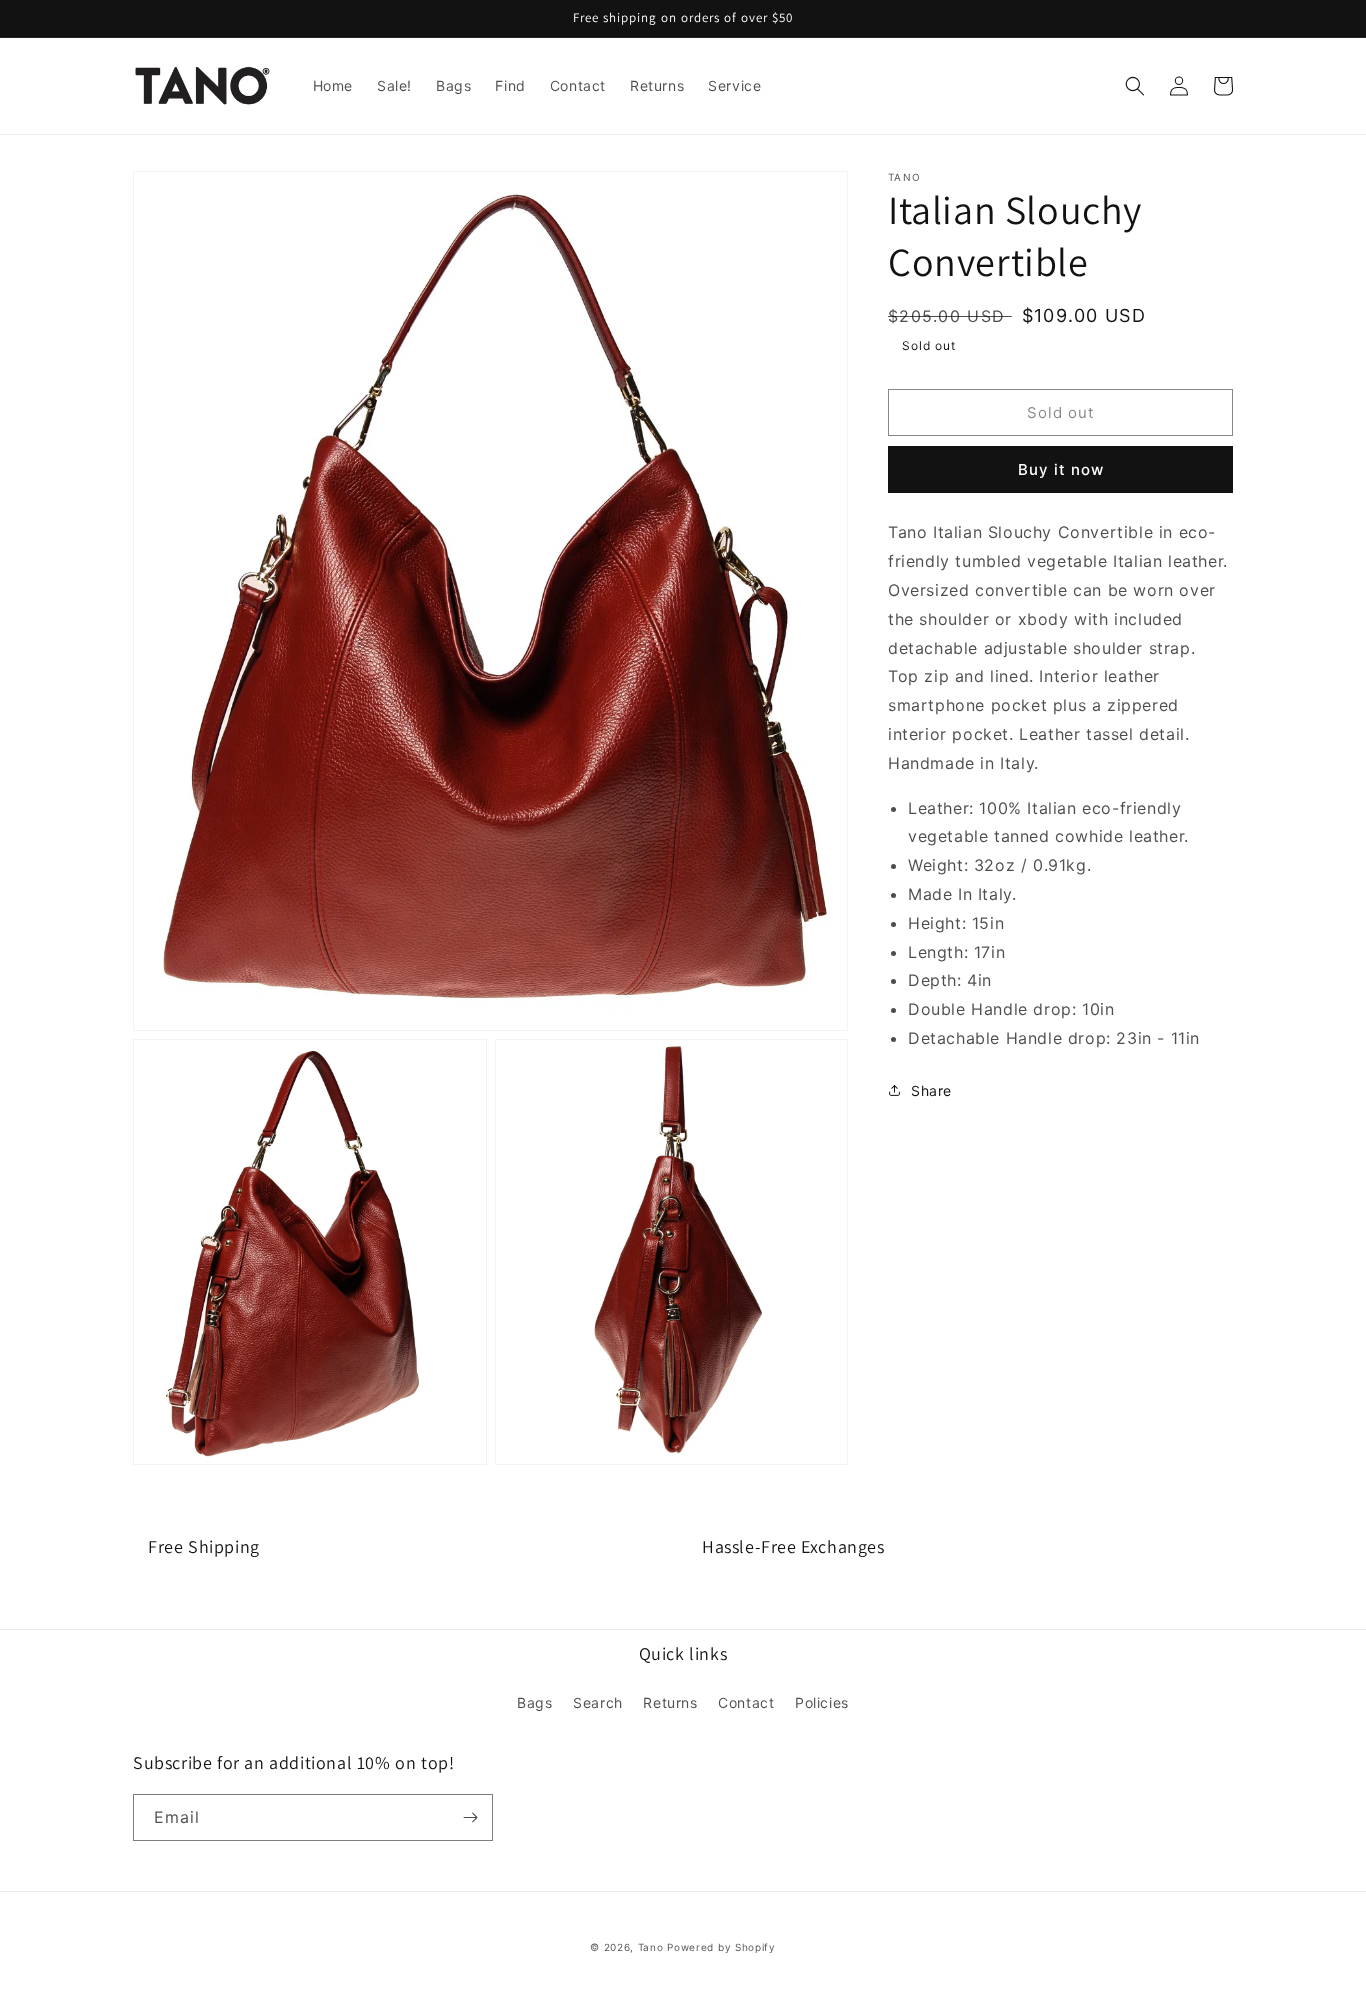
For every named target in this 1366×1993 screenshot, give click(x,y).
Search (598, 1702)
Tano (651, 1947)
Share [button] (931, 1090)
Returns (670, 1702)
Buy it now (1061, 469)
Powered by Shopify (721, 1947)
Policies (822, 1702)
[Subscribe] (470, 1817)
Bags (534, 1702)
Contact (746, 1702)
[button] (1135, 86)
